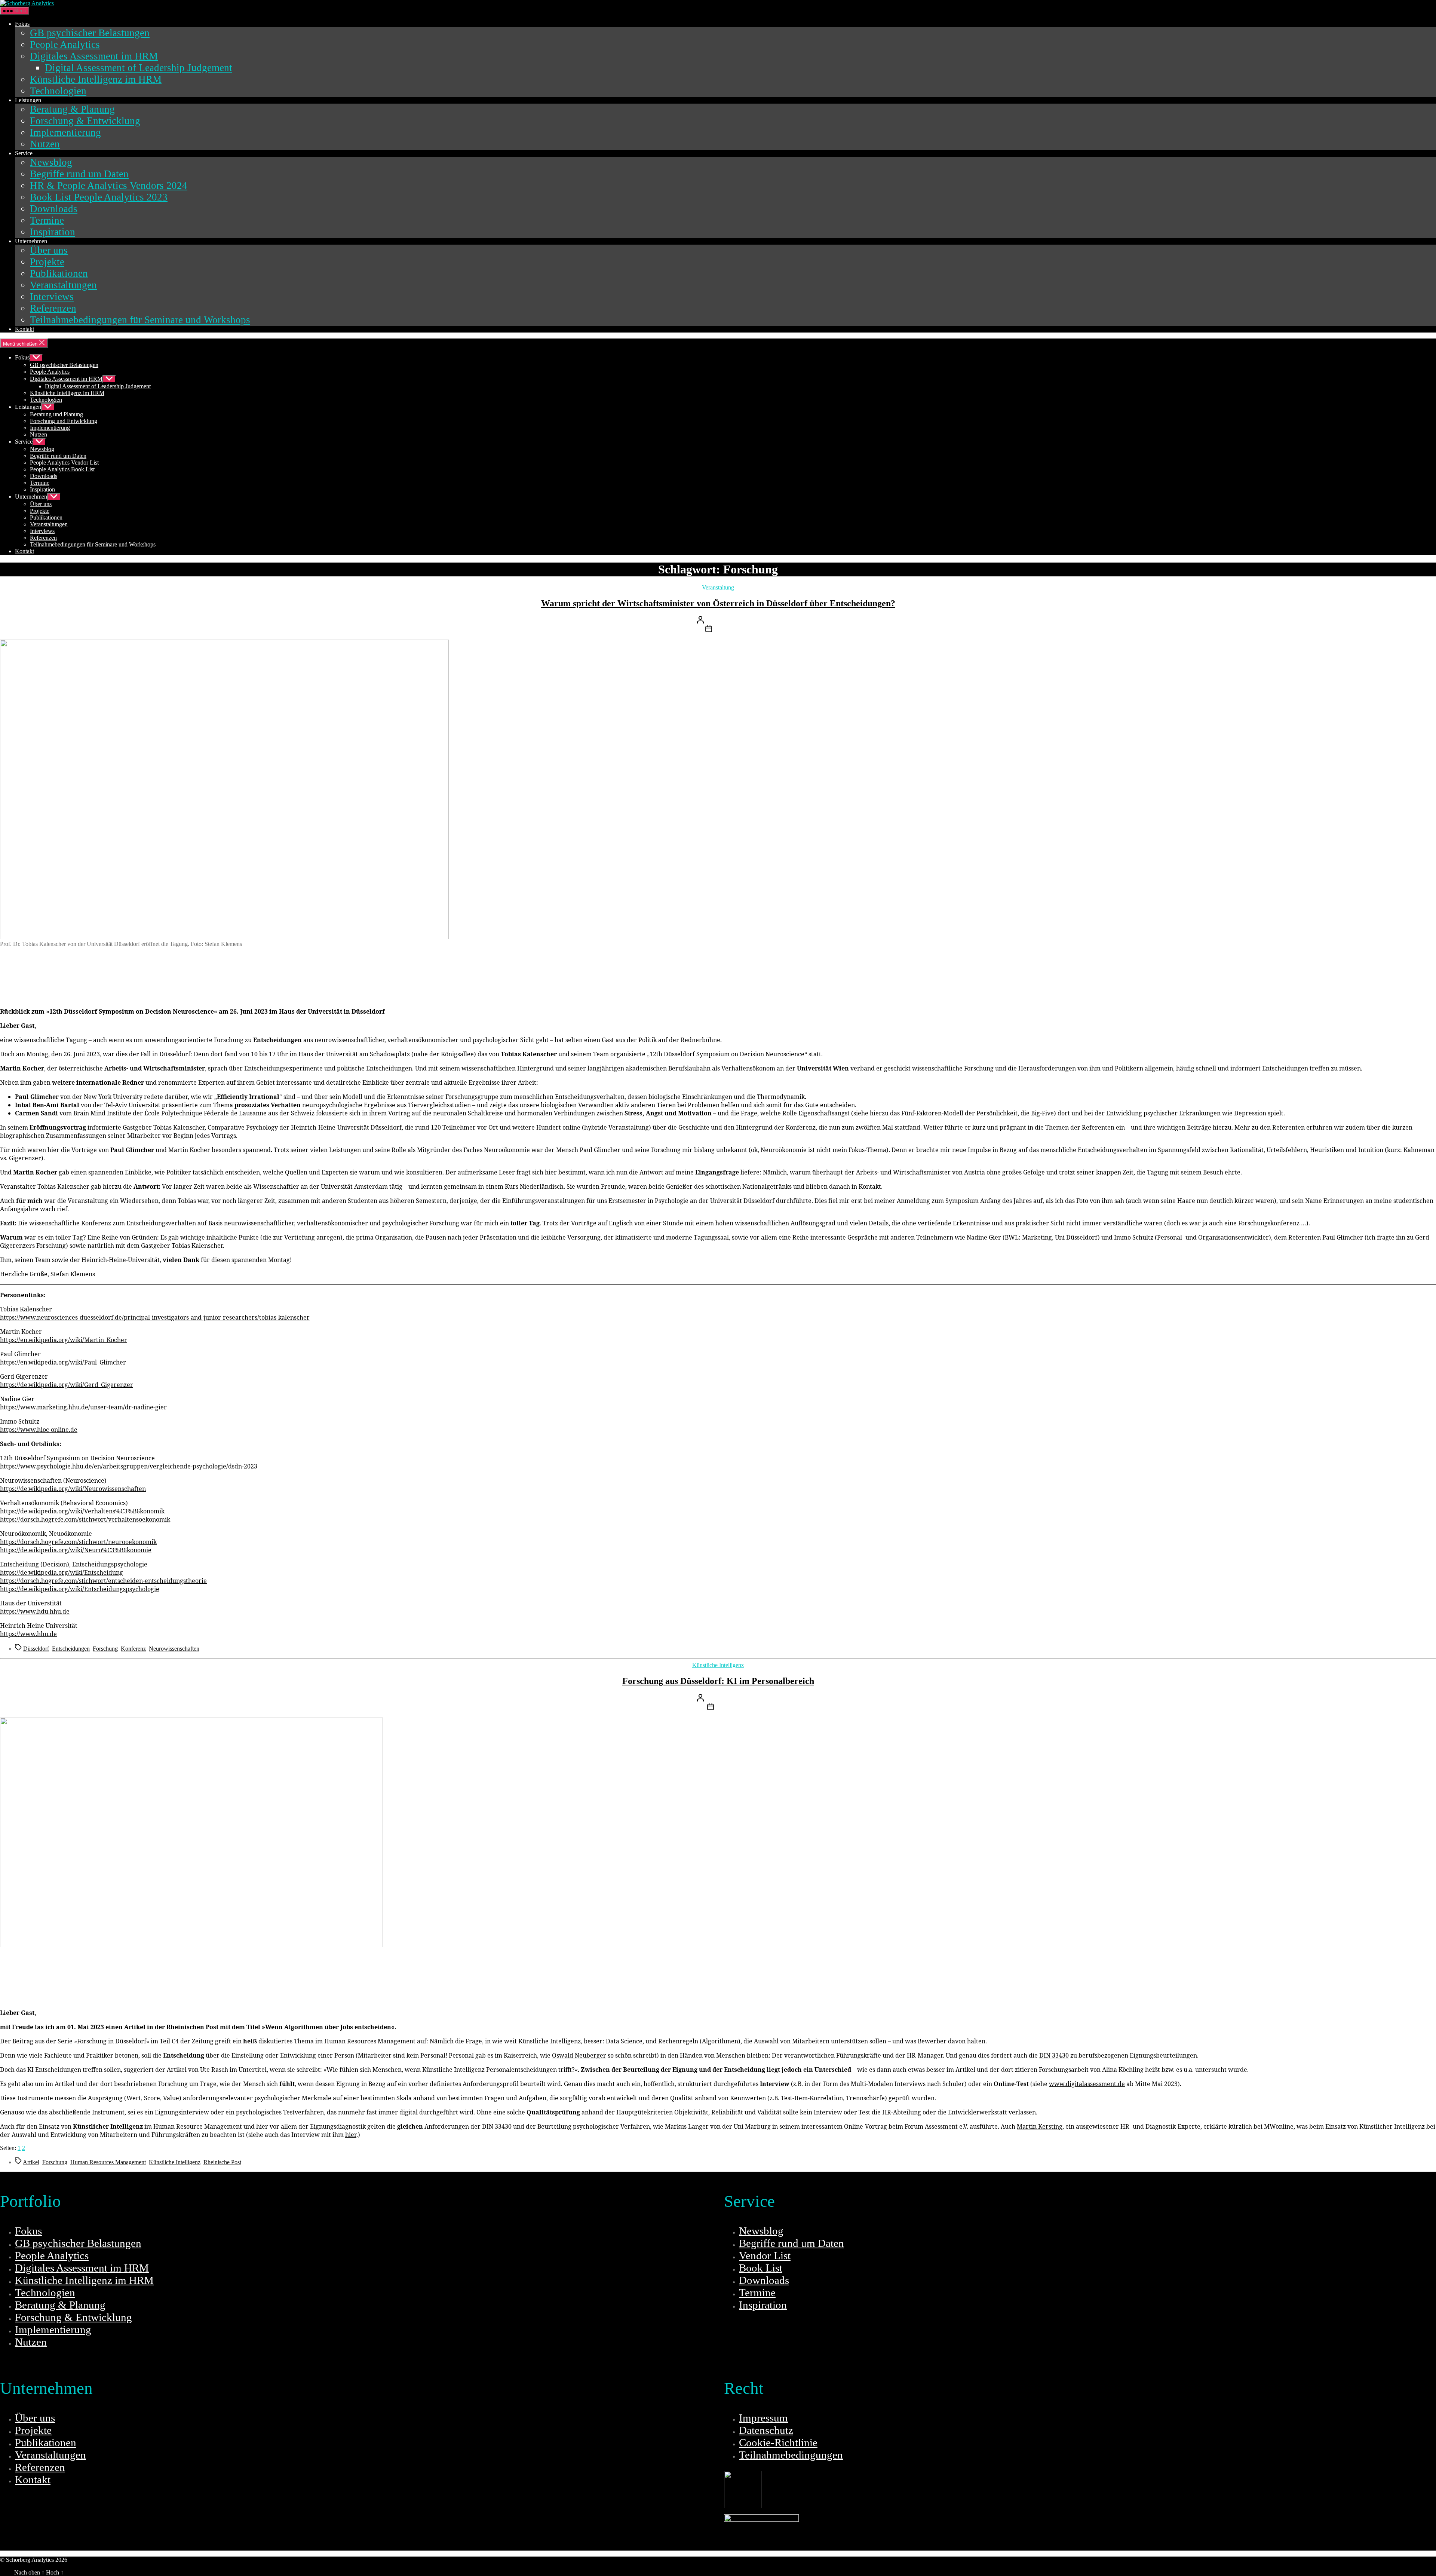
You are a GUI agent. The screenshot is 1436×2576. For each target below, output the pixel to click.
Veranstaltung (718, 587)
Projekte (47, 262)
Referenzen (53, 308)
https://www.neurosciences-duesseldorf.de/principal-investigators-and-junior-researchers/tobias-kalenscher (155, 1317)
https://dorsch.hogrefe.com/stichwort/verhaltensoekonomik (85, 1519)
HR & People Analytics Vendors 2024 (109, 186)
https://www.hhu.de (28, 1634)
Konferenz (133, 1649)
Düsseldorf (36, 1649)
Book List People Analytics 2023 (99, 197)
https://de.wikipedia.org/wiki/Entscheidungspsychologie (80, 1589)
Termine (47, 220)
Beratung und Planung (56, 414)
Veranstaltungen (63, 285)
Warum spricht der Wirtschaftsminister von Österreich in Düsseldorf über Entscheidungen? (718, 603)
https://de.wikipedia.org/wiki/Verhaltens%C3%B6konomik (82, 1511)
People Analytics (65, 45)
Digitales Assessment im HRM (94, 56)
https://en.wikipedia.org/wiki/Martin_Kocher (64, 1340)
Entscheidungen (71, 1649)
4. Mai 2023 (730, 1708)
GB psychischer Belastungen (90, 33)
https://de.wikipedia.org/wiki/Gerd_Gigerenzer (67, 1385)
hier (351, 2135)
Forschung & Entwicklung (85, 121)
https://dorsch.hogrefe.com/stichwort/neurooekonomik (78, 1542)
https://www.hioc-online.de (39, 1430)
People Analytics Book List (62, 469)
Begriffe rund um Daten (79, 174)
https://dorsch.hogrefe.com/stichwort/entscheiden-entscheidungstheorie (103, 1581)
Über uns (49, 250)
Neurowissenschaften (174, 1649)
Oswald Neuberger (579, 2055)
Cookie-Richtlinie (778, 2442)
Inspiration (53, 232)
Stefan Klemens (735, 621)
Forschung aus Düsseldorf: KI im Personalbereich (718, 1681)
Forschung (105, 1649)
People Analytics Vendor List (64, 462)
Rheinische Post (222, 2162)
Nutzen (45, 144)
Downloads (54, 209)
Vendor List (765, 2255)
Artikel (31, 2162)
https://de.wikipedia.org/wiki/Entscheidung (62, 1572)
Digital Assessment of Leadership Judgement (139, 68)
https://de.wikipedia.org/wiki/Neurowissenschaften (73, 1489)
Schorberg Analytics (93, 2560)
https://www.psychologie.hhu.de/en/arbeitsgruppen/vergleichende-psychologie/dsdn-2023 (129, 1466)
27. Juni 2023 (730, 630)
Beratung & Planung (72, 109)
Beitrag (23, 2041)
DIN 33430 (1054, 2055)
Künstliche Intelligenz (718, 1665)
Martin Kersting (1040, 2126)
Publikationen (59, 273)
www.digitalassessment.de (1087, 2084)
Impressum (763, 2418)
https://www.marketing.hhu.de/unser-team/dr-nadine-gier (83, 1407)
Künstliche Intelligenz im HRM (96, 79)
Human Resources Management (108, 2162)
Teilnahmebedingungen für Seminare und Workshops (140, 320)
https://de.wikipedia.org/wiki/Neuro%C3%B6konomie (76, 1550)
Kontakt (24, 329)
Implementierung (65, 132)
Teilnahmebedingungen (791, 2455)
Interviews (52, 297)
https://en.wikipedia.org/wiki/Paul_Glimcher (63, 1362)
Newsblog (51, 162)
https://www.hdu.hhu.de (35, 1611)
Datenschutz (766, 2430)
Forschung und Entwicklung (64, 421)
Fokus (22, 24)
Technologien (58, 91)
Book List (761, 2268)
